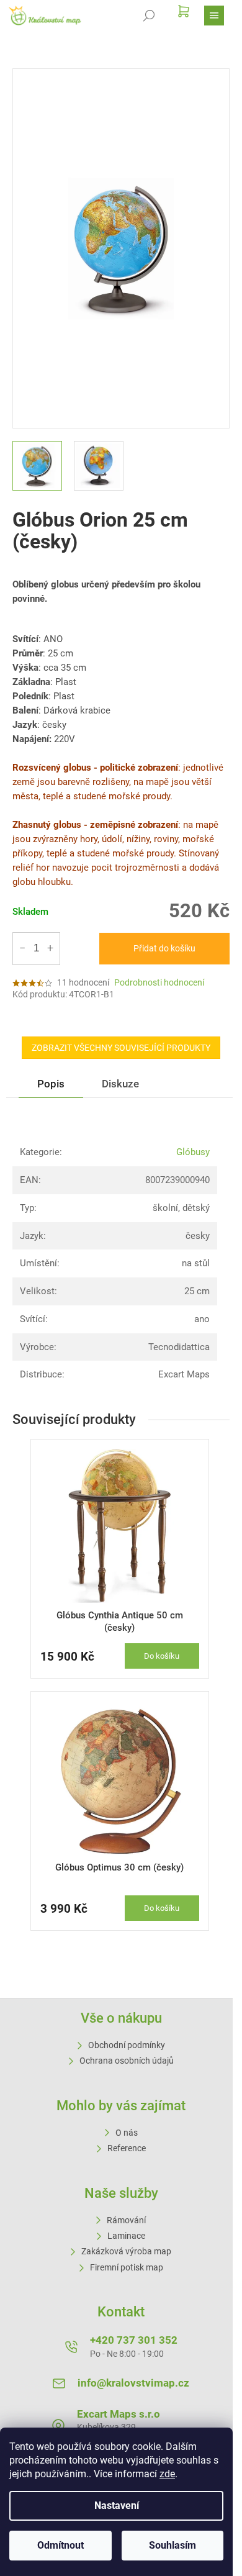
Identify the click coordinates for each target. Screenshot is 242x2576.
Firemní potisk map (127, 2267)
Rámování (126, 2220)
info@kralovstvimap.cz (133, 2383)
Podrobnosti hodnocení (159, 982)
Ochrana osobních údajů (127, 2061)
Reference (127, 2148)
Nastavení (117, 2506)
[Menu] (214, 16)
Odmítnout (60, 2545)
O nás (127, 2133)
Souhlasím (173, 2545)
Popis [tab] (51, 1084)
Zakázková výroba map (126, 2251)
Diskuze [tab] (120, 1084)
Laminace (126, 2236)
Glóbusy (193, 1152)
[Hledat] (149, 16)
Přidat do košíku (164, 948)
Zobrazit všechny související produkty (121, 1048)
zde (167, 2474)
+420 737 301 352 (134, 2340)
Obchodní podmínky (127, 2045)
